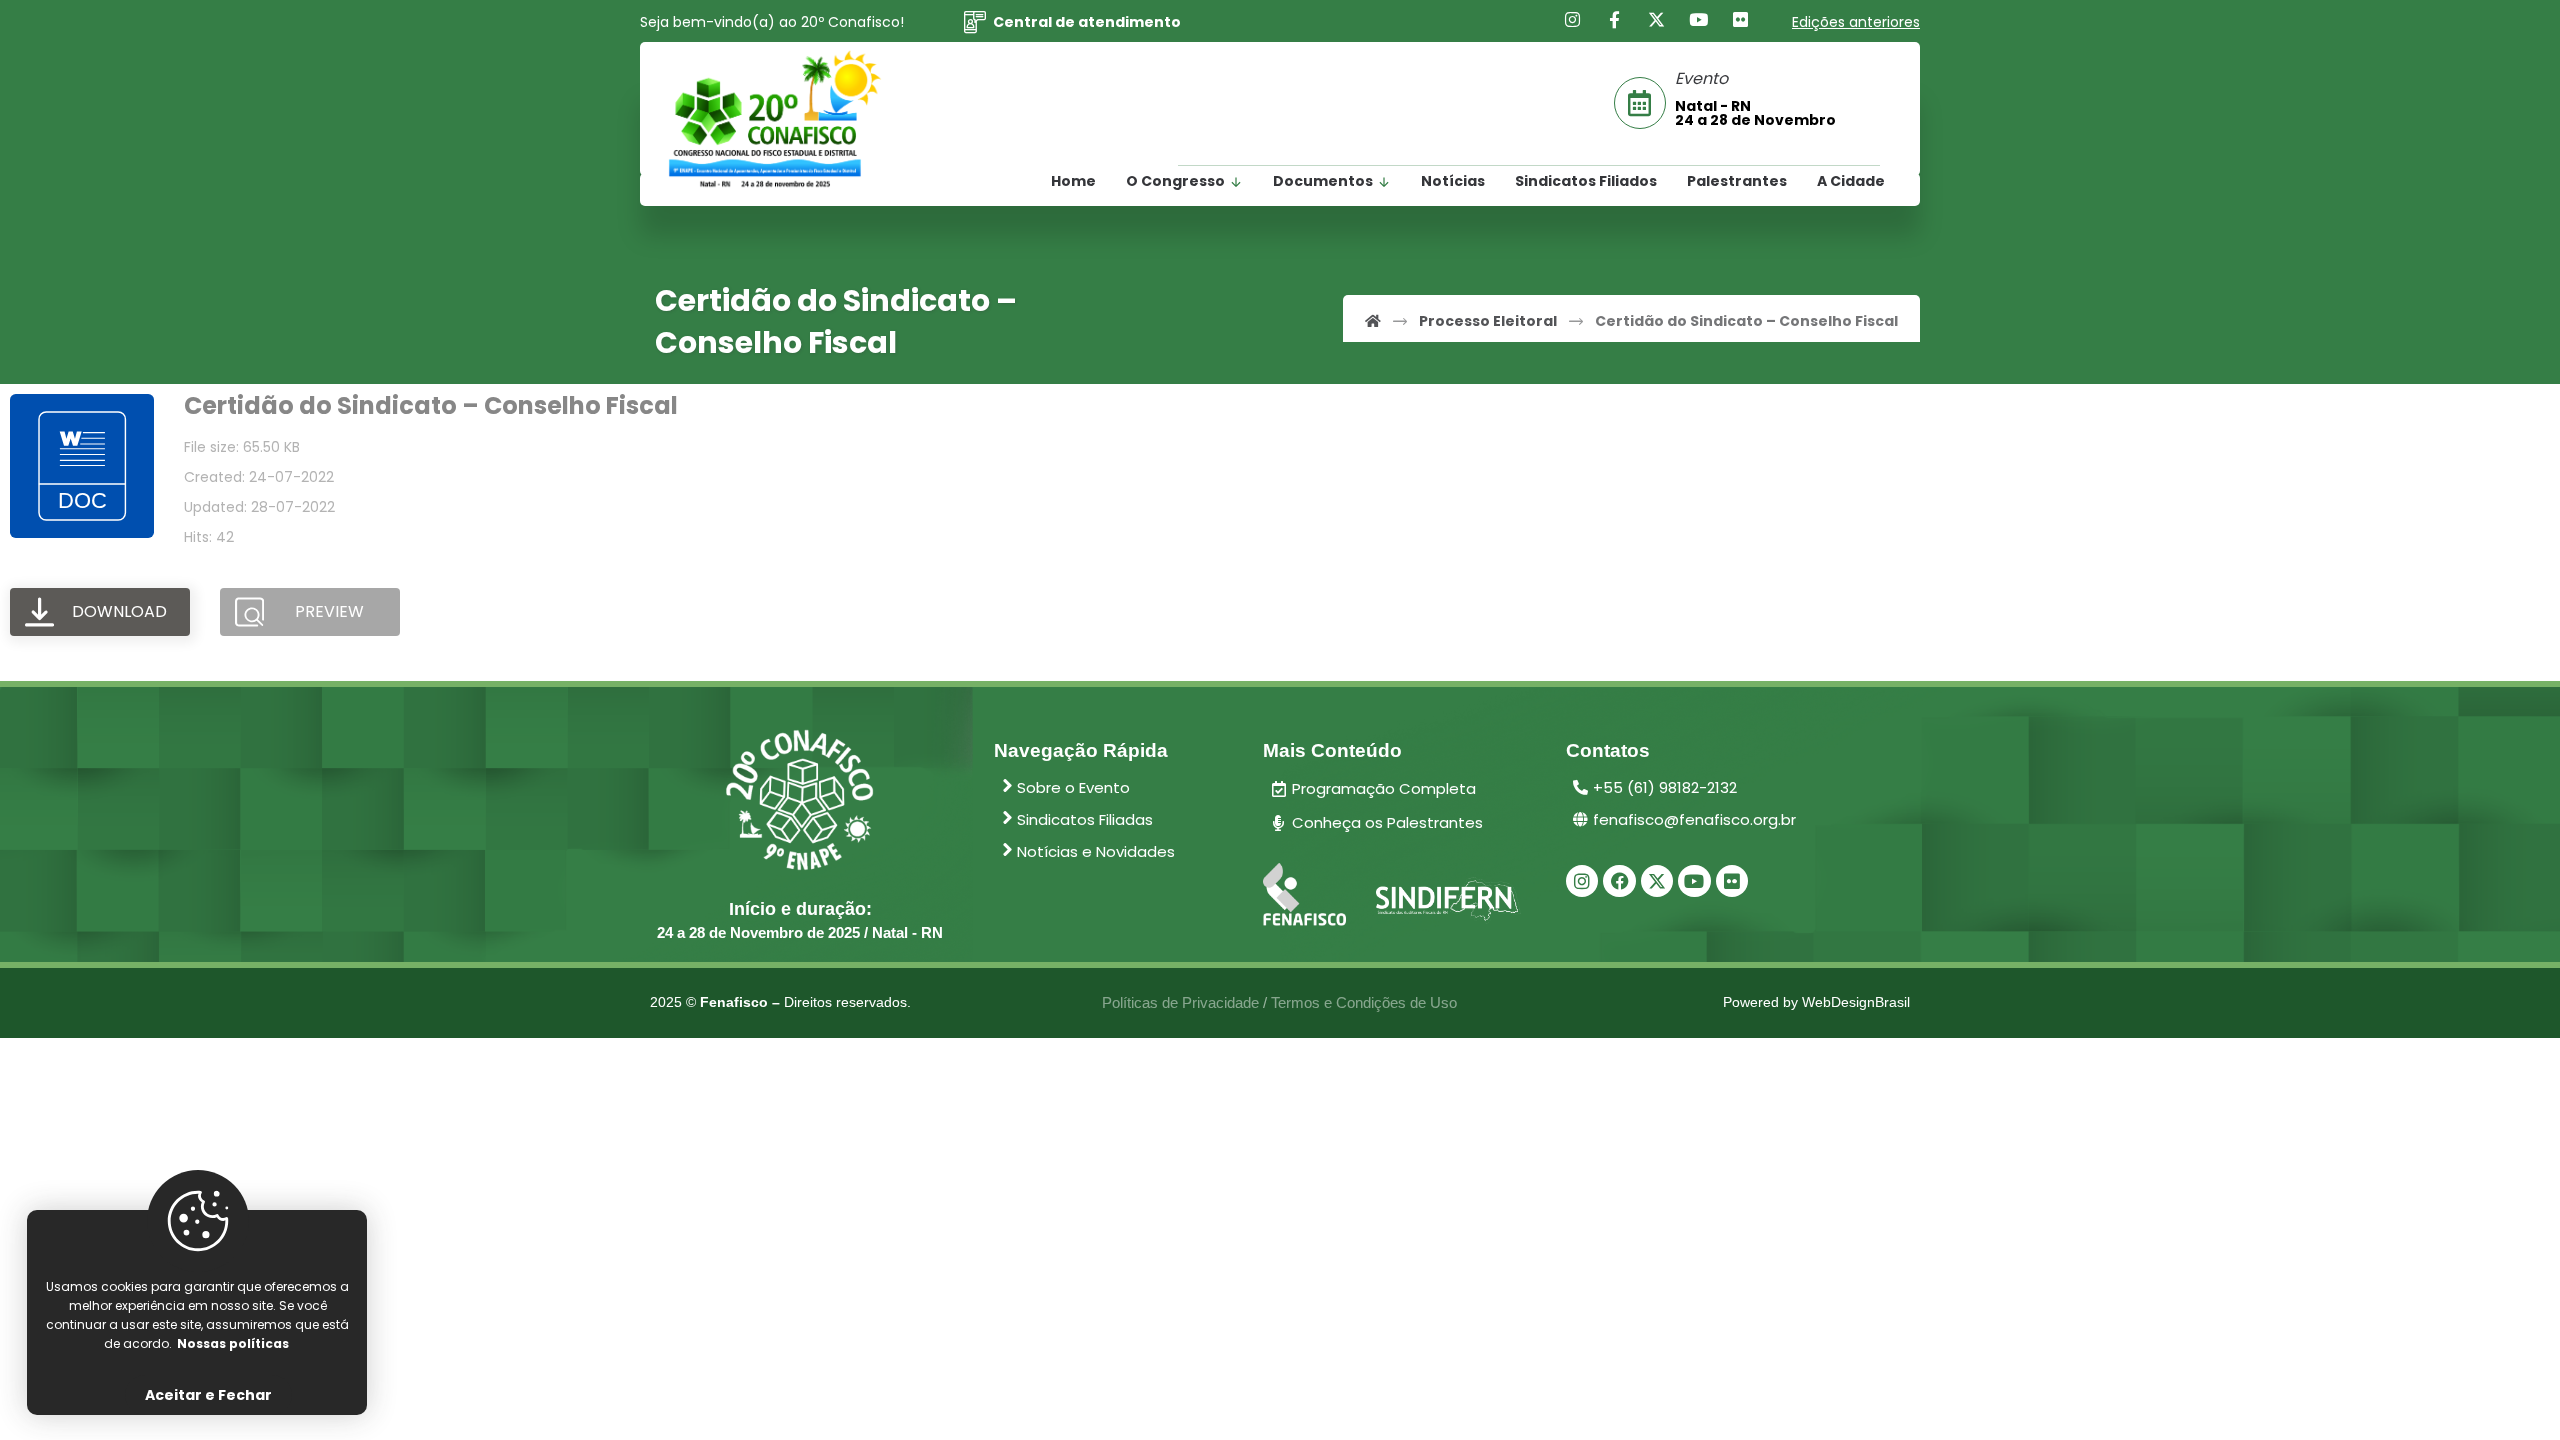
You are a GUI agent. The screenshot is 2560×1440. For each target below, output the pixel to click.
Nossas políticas (233, 1343)
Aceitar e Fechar (208, 1395)
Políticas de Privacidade (1180, 1002)
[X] (1657, 20)
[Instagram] (1573, 20)
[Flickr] (1741, 20)
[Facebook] (1615, 20)
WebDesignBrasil (1856, 1002)
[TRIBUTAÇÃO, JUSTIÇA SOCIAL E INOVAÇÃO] (775, 120)
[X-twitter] (1657, 881)
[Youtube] (1699, 20)
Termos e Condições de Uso (1364, 1002)
